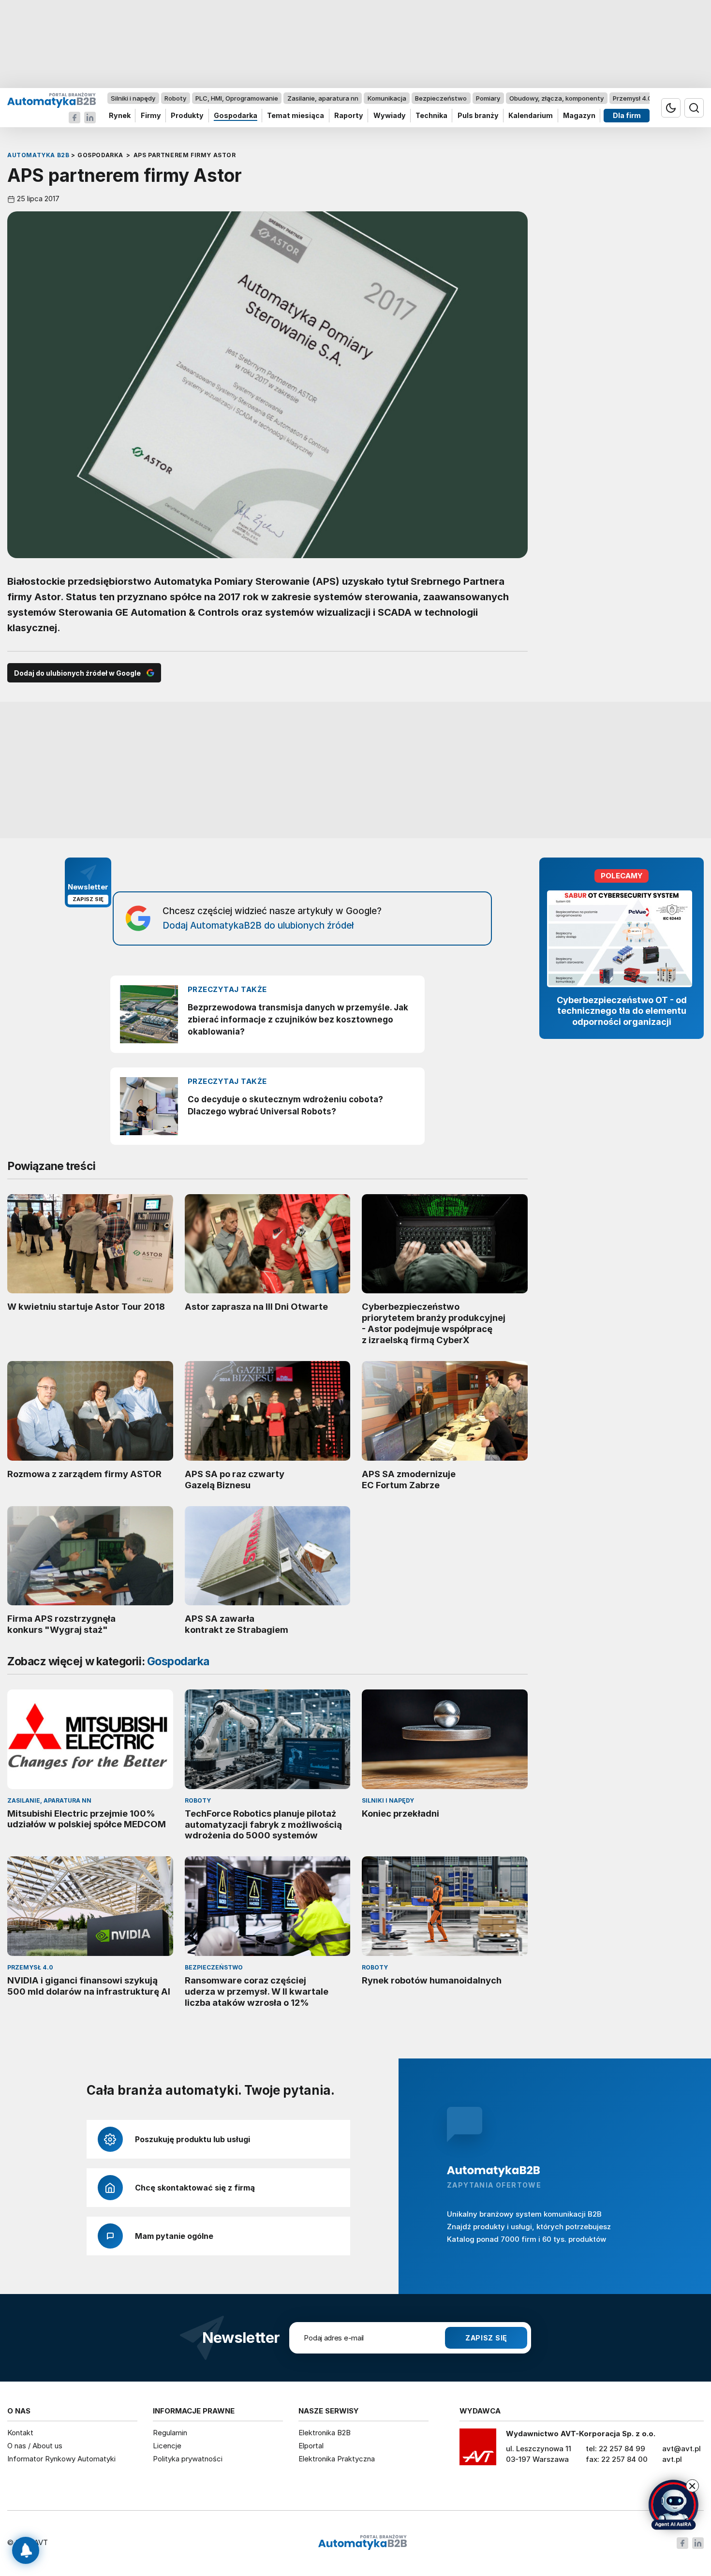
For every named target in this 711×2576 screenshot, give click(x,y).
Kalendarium (531, 116)
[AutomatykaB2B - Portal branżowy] (52, 100)
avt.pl (672, 2459)
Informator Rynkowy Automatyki (61, 2459)
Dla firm (627, 116)
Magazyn (579, 116)
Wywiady (390, 116)
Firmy (151, 116)
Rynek (120, 116)
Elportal (311, 2446)
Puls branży (478, 116)
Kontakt (20, 2433)
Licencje (167, 2446)
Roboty (175, 98)
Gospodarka (236, 116)
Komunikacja (387, 98)
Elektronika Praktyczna (337, 2459)
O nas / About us (35, 2446)
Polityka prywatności (188, 2459)
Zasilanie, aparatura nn (323, 98)
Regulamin (170, 2433)
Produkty (187, 116)
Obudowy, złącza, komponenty (556, 98)
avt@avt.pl (681, 2449)
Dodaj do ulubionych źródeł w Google (77, 673)
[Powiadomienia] (26, 2550)
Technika (431, 116)
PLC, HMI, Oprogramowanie (237, 98)
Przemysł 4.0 (632, 98)
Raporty (349, 116)
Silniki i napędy (133, 98)
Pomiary (488, 98)
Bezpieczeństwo (441, 98)
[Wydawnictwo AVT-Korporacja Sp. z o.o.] (478, 2450)
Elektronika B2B (325, 2433)
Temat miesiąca (296, 116)
